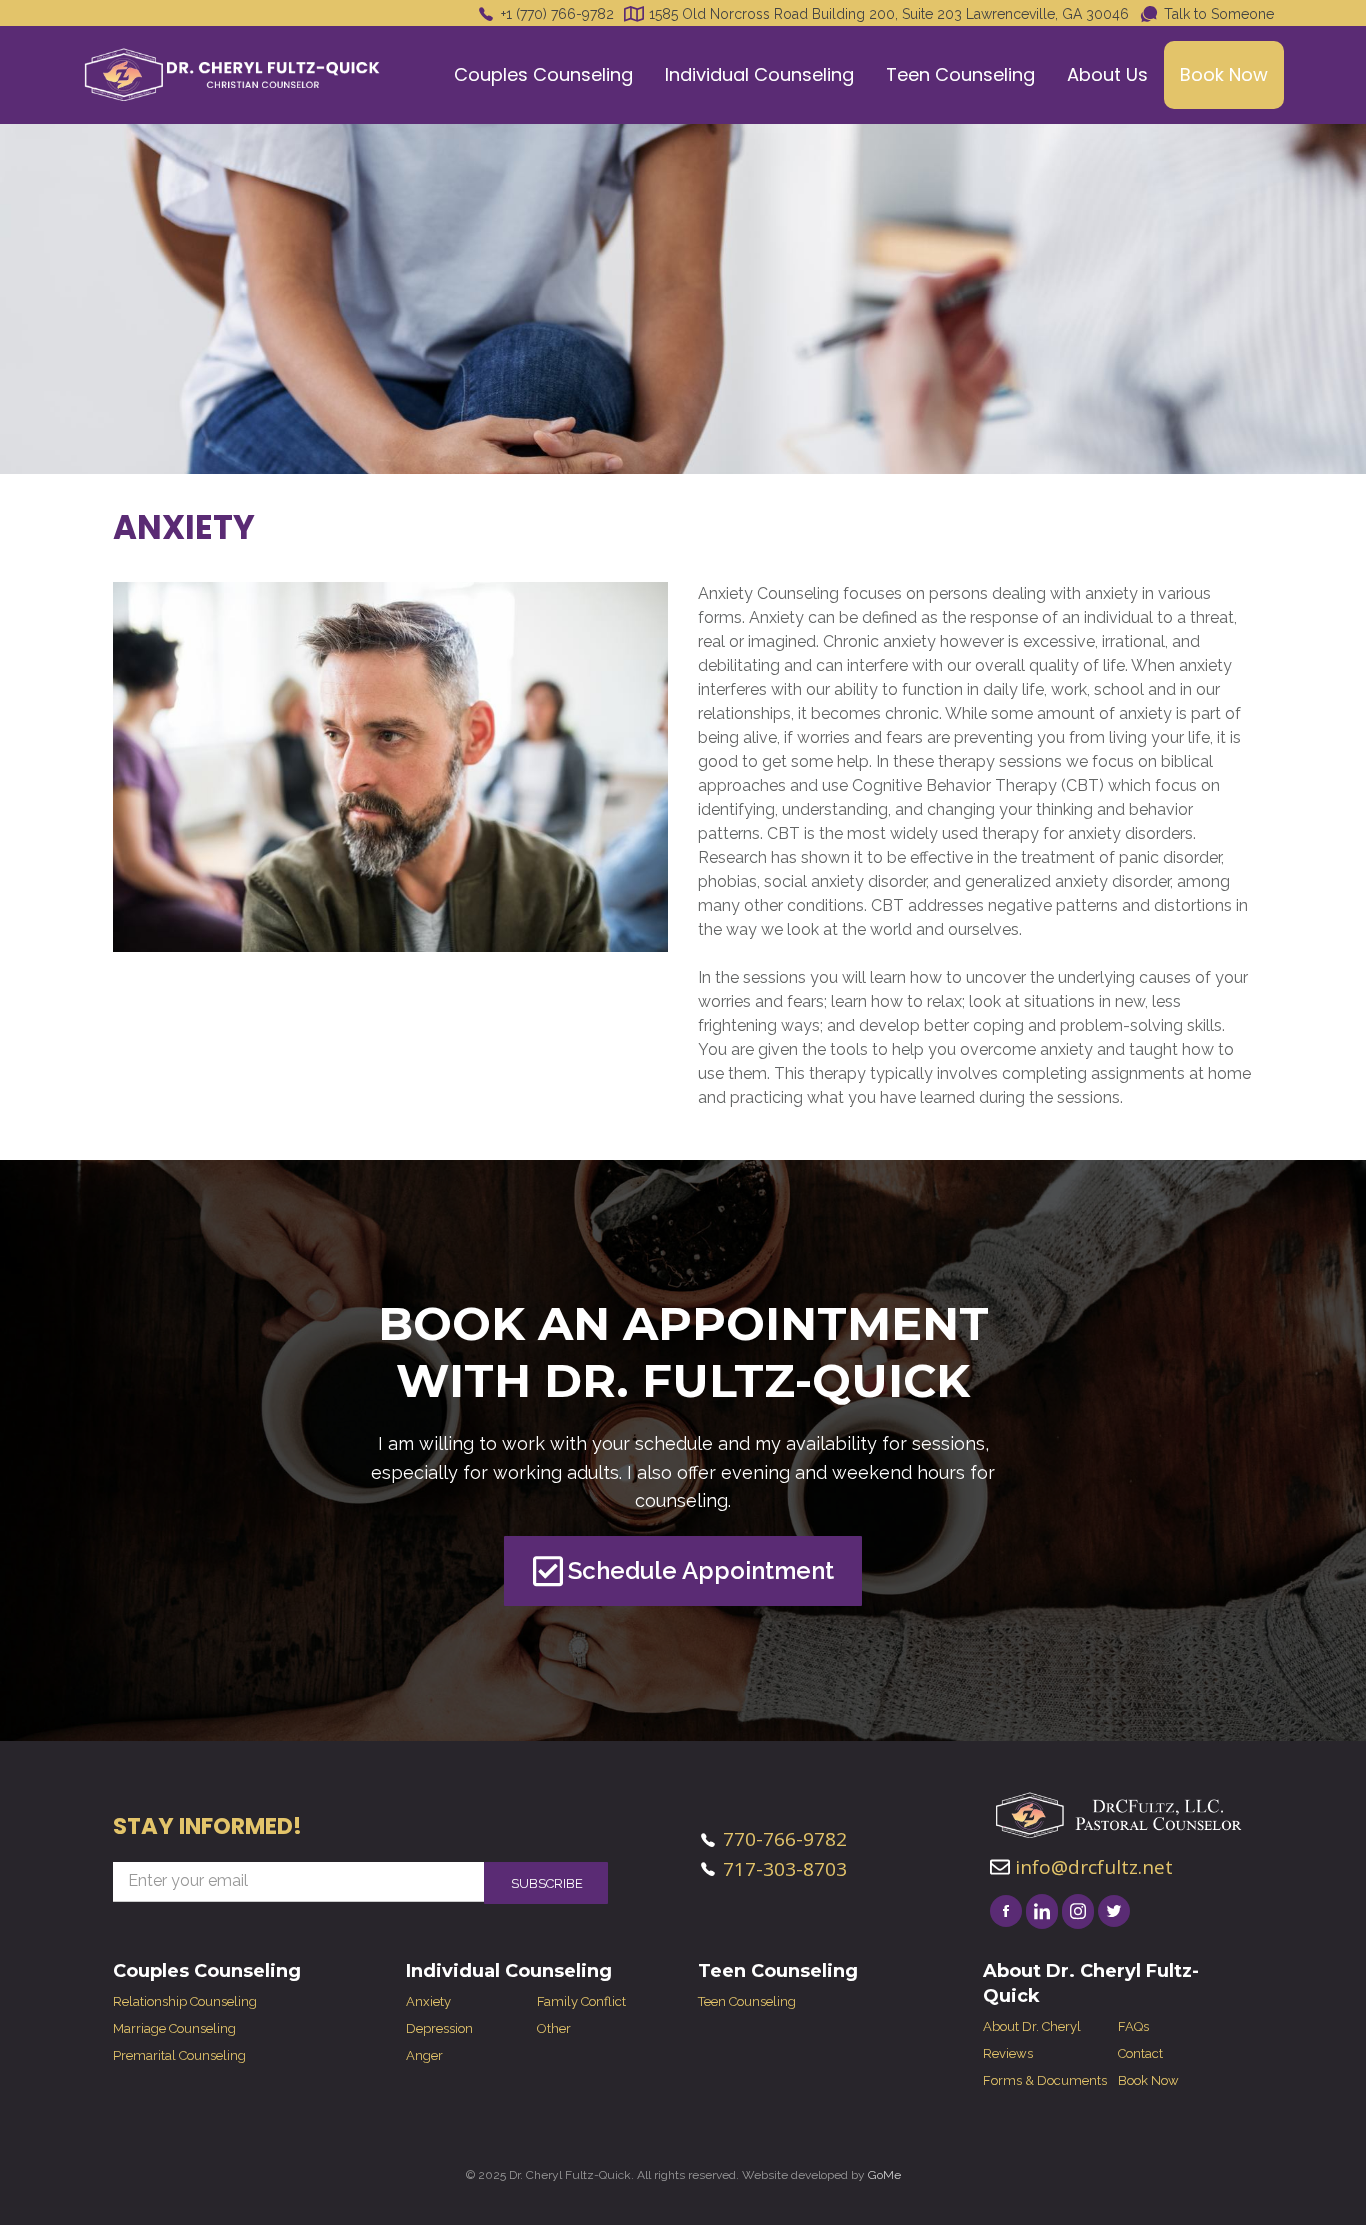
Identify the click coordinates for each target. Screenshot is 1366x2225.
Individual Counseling (759, 74)
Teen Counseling (960, 74)
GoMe (884, 2175)
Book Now (1224, 74)
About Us (1107, 74)
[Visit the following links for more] (1006, 1911)
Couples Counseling (543, 74)
